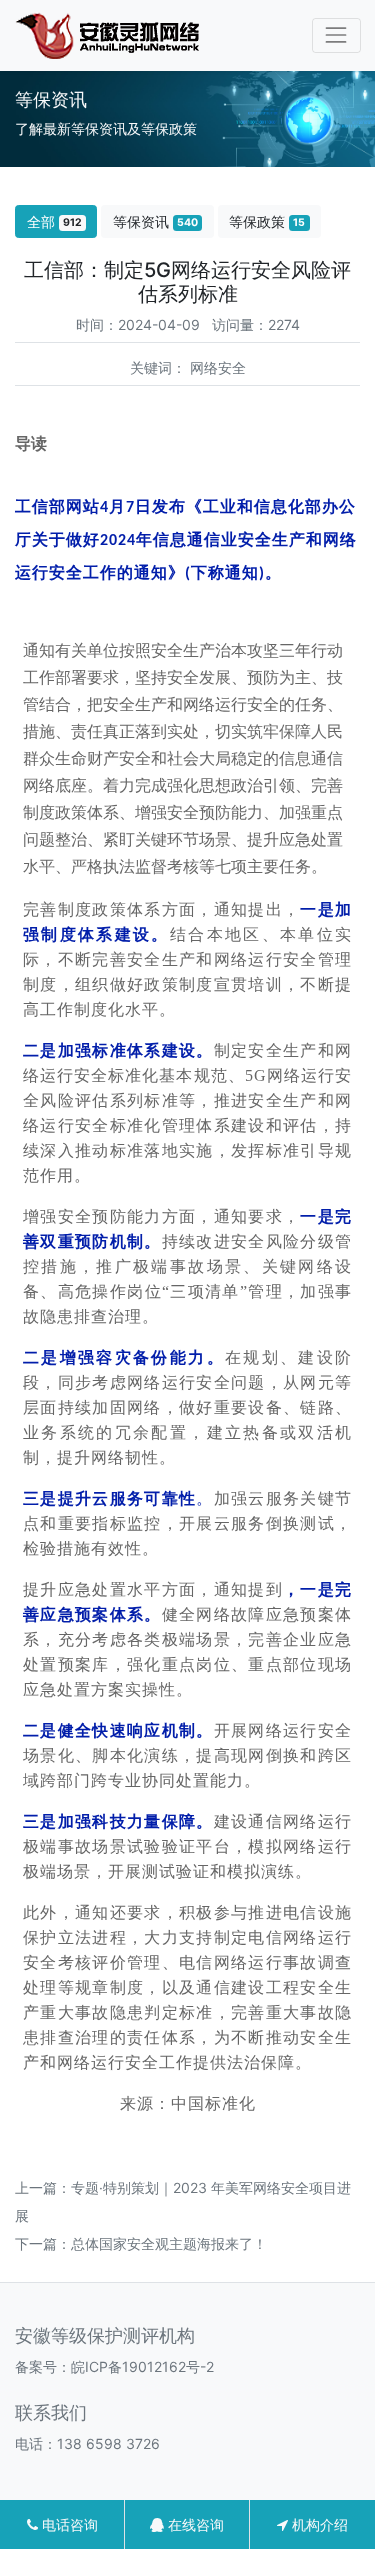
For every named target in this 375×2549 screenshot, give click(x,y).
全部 (54, 221)
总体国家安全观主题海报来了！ (169, 2243)
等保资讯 (155, 221)
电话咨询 (68, 2524)
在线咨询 (194, 2524)
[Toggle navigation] (336, 35)
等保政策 (267, 221)
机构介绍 (318, 2524)
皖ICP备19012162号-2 (142, 2366)
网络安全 (218, 367)
